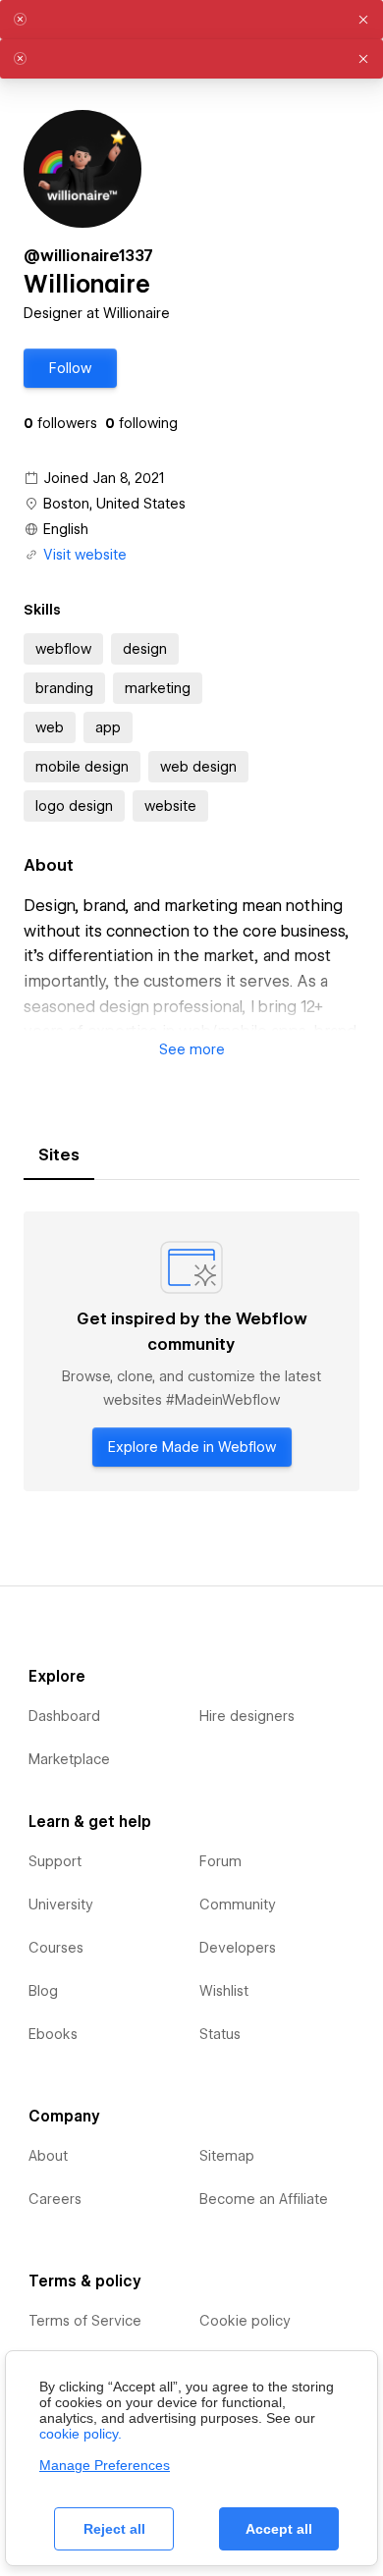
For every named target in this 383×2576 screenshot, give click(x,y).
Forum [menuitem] (220, 1861)
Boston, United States (114, 504)
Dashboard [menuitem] (64, 1716)
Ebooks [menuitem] (53, 2034)
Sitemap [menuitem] (227, 2156)
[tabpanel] (191, 1351)
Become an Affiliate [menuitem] (264, 2199)
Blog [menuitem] (43, 1991)
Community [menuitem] (238, 1905)
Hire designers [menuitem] (247, 1716)
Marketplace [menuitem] (69, 1759)
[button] (70, 368)
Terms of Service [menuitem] (85, 2321)
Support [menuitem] (55, 1861)
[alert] (191, 20)
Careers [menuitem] (55, 2199)
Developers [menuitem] (238, 1948)
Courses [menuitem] (56, 1948)
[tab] (59, 1155)
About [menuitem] (48, 2156)
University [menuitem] (61, 1905)
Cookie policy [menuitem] (245, 2321)
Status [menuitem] (220, 2034)
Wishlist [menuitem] (224, 1991)
